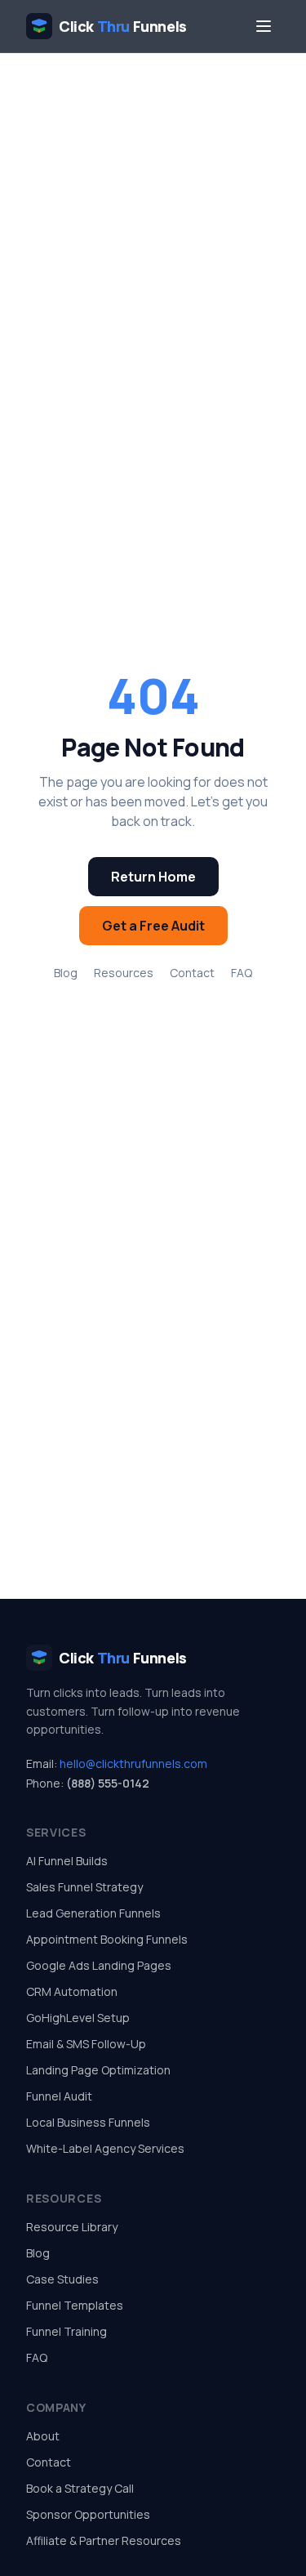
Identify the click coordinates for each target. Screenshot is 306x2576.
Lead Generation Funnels (93, 1913)
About (43, 2436)
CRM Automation (72, 1991)
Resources (124, 973)
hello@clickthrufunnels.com (133, 1763)
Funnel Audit (59, 2096)
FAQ (242, 973)
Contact (192, 973)
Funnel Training (67, 2331)
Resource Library (72, 2227)
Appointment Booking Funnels (107, 1939)
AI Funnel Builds (67, 1861)
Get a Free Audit (153, 926)
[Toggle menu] (264, 26)
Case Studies (62, 2279)
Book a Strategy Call (80, 2488)
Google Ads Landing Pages (99, 1965)
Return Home (153, 877)
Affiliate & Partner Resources (104, 2540)
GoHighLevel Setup (78, 2018)
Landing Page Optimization (98, 2070)
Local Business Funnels (88, 2122)
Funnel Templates (75, 2305)
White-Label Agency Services (105, 2148)
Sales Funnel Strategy (84, 1887)
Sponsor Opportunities (88, 2514)
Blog (66, 973)
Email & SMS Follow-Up (86, 2044)
